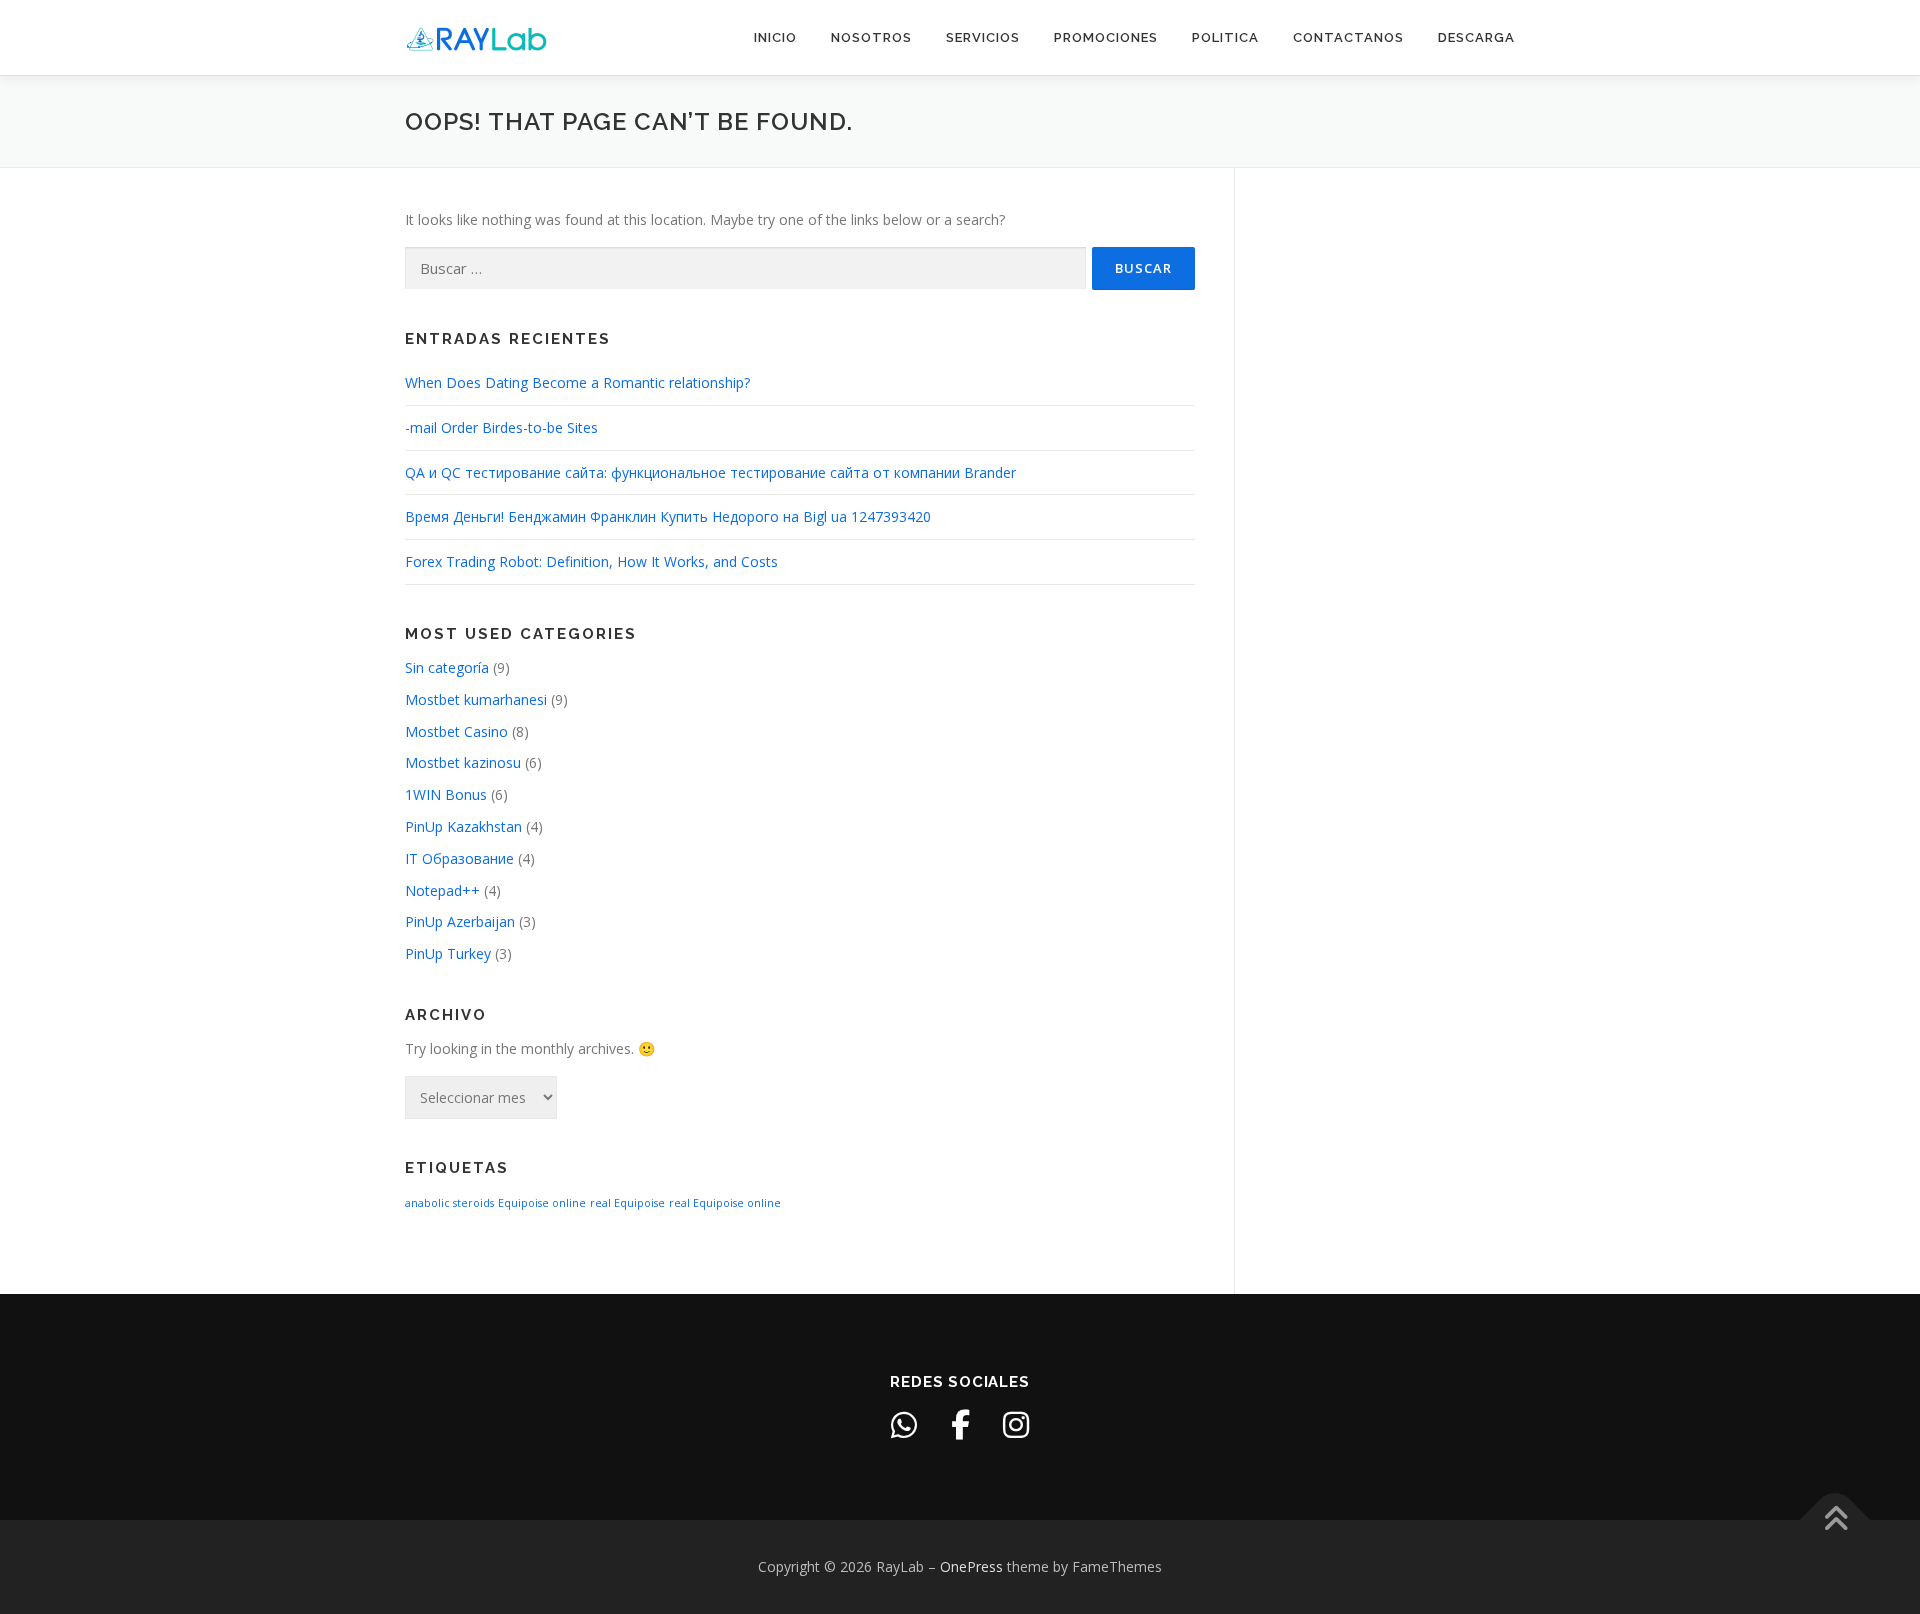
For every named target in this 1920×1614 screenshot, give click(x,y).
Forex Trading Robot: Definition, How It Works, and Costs (591, 561)
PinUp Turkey (448, 953)
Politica (1225, 37)
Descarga (1476, 37)
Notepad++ (442, 890)
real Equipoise (627, 1203)
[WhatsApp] (904, 1425)
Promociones (1106, 37)
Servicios (983, 37)
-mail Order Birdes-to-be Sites (501, 427)
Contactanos (1348, 37)
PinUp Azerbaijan (460, 921)
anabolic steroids (449, 1203)
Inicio (775, 37)
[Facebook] (960, 1425)
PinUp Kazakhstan (463, 826)
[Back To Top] (1835, 1520)
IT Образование (459, 858)
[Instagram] (1016, 1425)
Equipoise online (542, 1203)
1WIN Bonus (446, 794)
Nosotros (871, 37)
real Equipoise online (725, 1203)
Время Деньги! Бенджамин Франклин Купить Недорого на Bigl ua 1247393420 (668, 516)
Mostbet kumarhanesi (476, 699)
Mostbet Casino (456, 731)
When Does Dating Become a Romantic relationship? (577, 382)
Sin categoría (447, 667)
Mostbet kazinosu (463, 762)
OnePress (971, 1566)
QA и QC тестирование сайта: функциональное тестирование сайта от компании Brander (710, 472)
